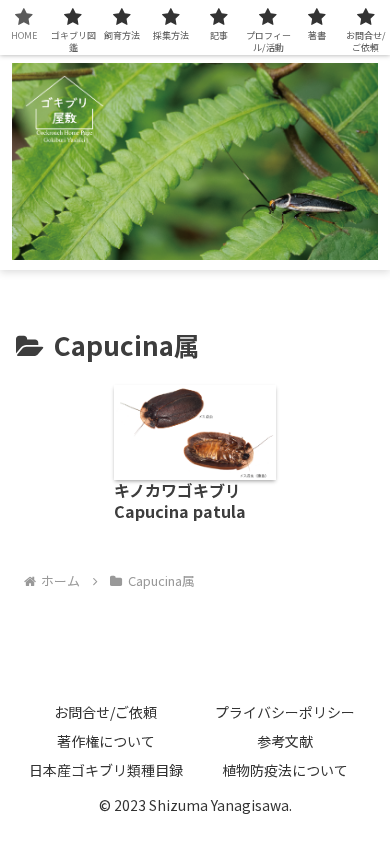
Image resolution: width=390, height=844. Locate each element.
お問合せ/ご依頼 (105, 712)
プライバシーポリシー (285, 712)
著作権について (106, 741)
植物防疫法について (285, 770)
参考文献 (285, 741)
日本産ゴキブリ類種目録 (106, 770)
